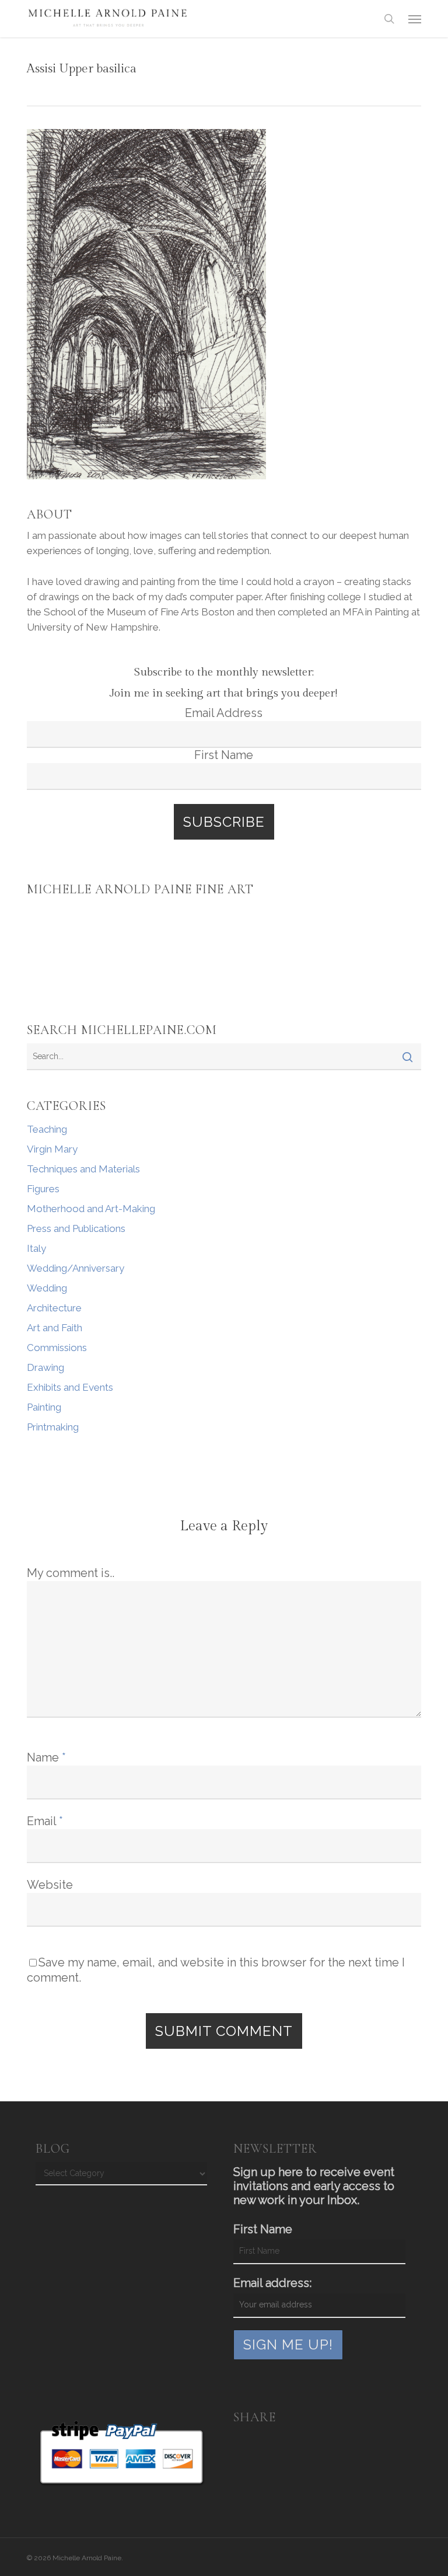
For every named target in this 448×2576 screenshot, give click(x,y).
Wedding (47, 1288)
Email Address (224, 713)
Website (50, 1885)
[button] (415, 19)
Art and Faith (55, 1328)
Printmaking (53, 1427)
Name (46, 1757)
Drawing (45, 1367)
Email (45, 1821)
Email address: (272, 2283)
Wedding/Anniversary (76, 1268)
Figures (43, 1189)
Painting (44, 1407)
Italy (36, 1248)
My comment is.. (71, 1573)
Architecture (54, 1308)
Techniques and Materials (83, 1169)
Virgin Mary (52, 1149)
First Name (224, 755)
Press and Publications (76, 1228)
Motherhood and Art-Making (91, 1209)
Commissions (57, 1348)
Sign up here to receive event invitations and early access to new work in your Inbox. (314, 2186)
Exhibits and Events (70, 1387)
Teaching (47, 1129)
